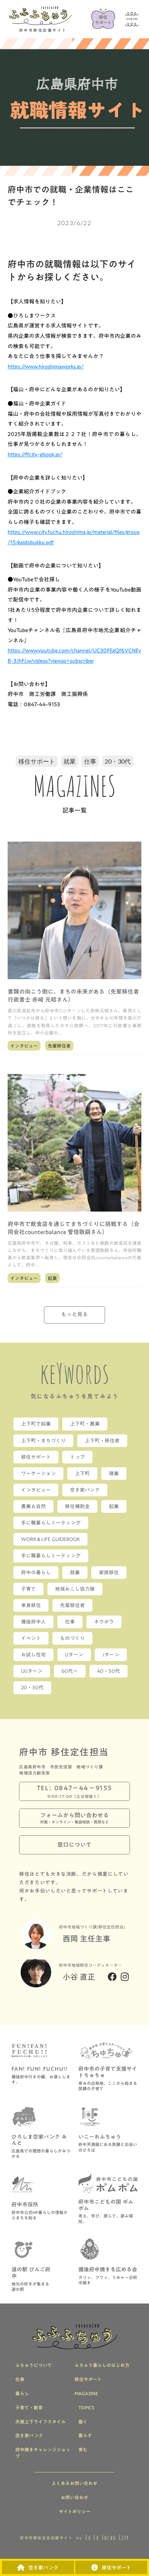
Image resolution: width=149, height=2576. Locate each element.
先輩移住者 (59, 1046)
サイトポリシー (75, 2512)
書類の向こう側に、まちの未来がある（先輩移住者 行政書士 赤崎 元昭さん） (74, 996)
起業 (52, 1278)
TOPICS (86, 2408)
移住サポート (37, 761)
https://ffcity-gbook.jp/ (35, 454)
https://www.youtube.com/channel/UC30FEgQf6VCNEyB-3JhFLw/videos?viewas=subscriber (74, 656)
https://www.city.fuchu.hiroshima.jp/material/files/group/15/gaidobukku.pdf (74, 537)
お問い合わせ (74, 2497)
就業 (70, 761)
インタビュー (24, 1046)
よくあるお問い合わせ (74, 2483)
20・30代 (118, 761)
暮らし (22, 2394)
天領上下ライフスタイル (40, 2422)
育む (83, 2450)
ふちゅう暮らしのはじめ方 (102, 2365)
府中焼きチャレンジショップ (43, 2453)
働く (83, 2422)
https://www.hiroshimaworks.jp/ (46, 367)
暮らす (85, 2436)
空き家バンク (29, 2436)
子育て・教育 (29, 2408)
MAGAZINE (86, 2394)
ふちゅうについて (34, 2365)
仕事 (90, 761)
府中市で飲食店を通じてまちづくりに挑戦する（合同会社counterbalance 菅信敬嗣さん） (74, 1228)
